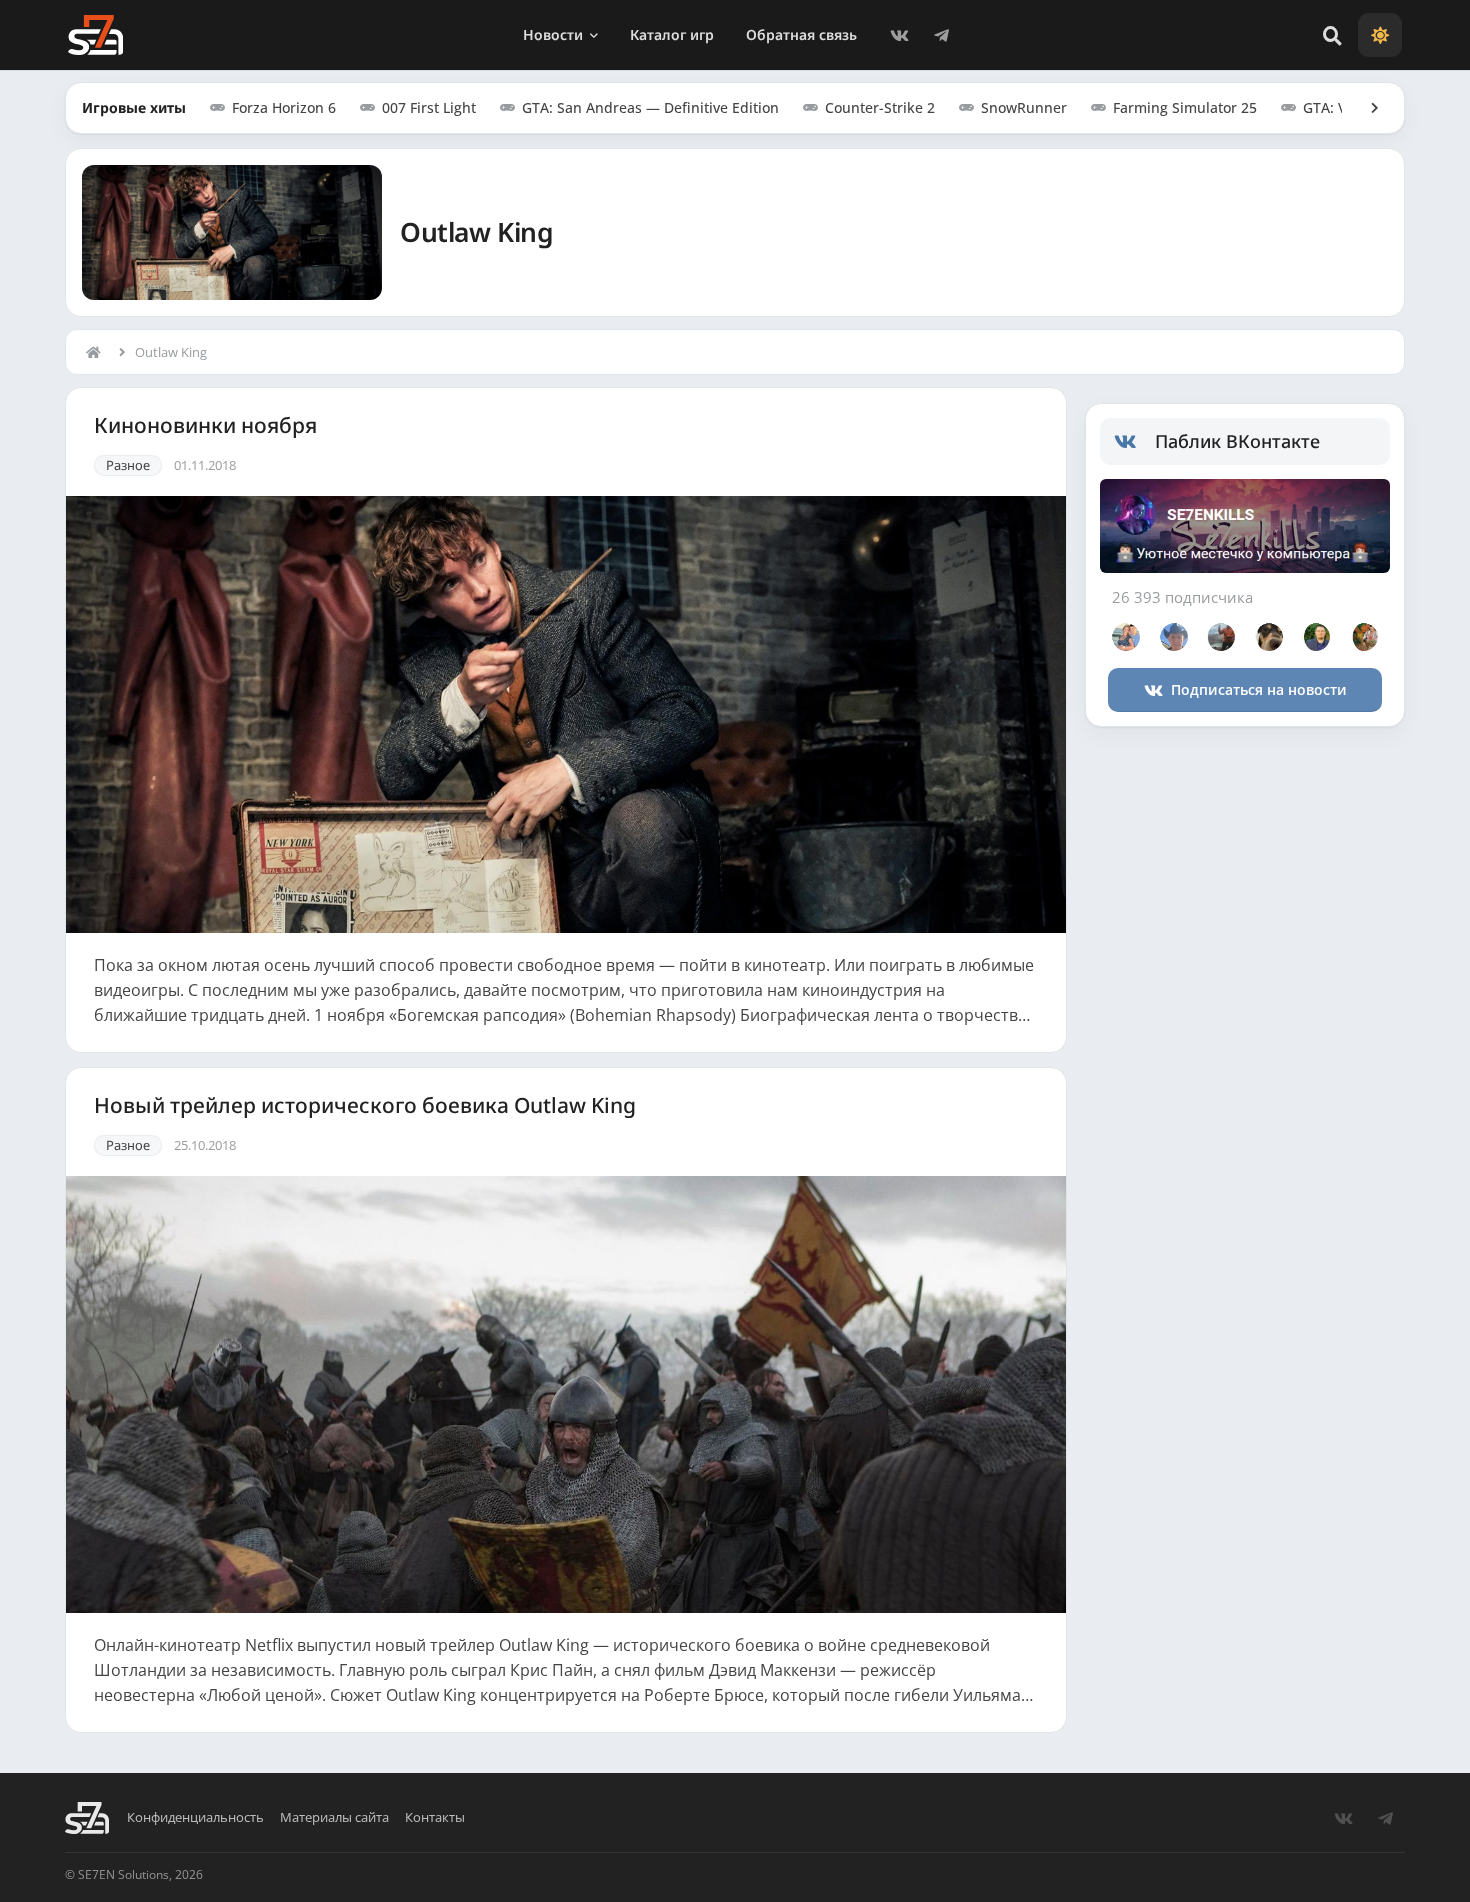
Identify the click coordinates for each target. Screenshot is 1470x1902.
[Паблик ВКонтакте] (1134, 442)
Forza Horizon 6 (284, 107)
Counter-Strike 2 (880, 107)
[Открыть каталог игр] (1365, 108)
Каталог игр (672, 34)
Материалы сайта (334, 1817)
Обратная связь (801, 34)
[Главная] (98, 352)
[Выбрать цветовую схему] (1380, 35)
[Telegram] (941, 35)
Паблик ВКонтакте (1237, 441)
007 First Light (429, 107)
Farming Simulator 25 (1185, 107)
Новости (553, 34)
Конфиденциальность (195, 1817)
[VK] (899, 35)
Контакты (435, 1817)
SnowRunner (1024, 107)
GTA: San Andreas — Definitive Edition (650, 107)
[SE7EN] (95, 35)
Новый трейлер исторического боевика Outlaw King (365, 1105)
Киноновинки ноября (205, 425)
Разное (128, 465)
